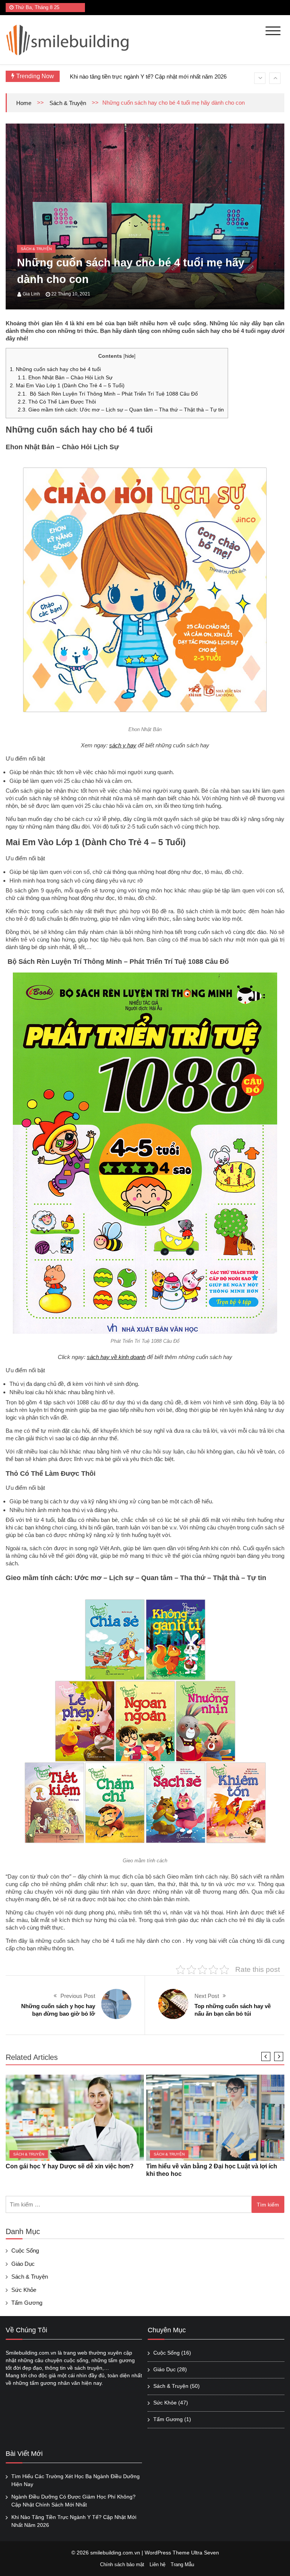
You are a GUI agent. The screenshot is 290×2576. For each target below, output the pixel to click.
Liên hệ (157, 2564)
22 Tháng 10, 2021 (71, 294)
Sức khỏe (24, 2290)
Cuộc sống (25, 2251)
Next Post (207, 1996)
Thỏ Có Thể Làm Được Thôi (57, 402)
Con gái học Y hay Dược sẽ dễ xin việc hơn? (70, 2166)
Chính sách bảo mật (122, 2564)
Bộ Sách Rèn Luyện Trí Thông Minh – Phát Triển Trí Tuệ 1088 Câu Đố (108, 394)
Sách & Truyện (68, 103)
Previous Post (78, 1996)
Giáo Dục (23, 2264)
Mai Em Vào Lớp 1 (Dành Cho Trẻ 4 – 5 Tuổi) (67, 385)
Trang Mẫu (182, 2564)
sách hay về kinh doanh (116, 1357)
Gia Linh (31, 294)
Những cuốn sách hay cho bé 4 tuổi (55, 369)
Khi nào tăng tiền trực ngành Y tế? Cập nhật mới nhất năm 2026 (148, 77)
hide (130, 356)
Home (24, 103)
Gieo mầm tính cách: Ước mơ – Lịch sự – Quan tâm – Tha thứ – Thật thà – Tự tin (121, 410)
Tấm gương (27, 2303)
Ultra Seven (205, 2553)
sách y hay (123, 745)
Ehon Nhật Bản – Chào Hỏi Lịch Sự (65, 377)
